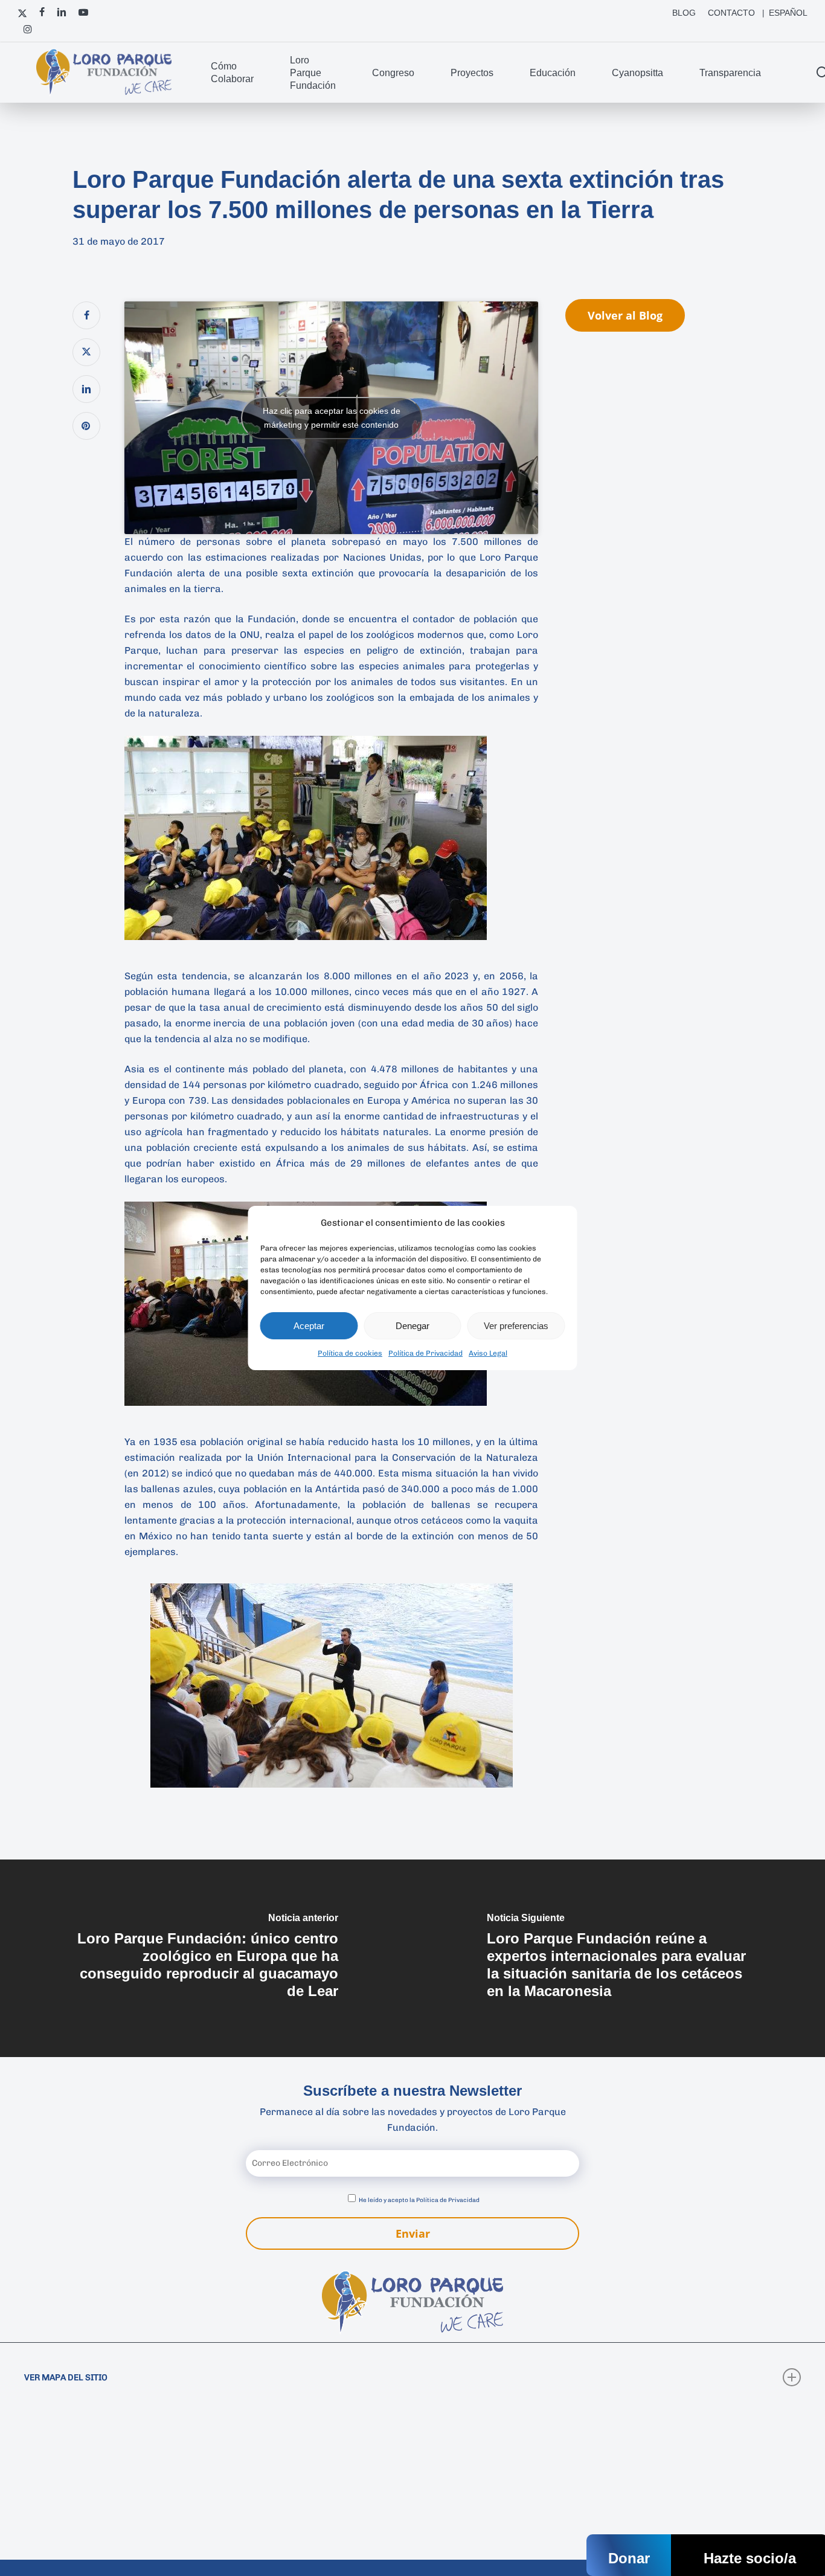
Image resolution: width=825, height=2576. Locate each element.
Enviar (413, 2233)
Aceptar (309, 1326)
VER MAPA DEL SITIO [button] (66, 2378)
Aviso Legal (488, 1353)
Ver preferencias (516, 1326)
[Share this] (86, 315)
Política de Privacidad (425, 1353)
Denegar (412, 1326)
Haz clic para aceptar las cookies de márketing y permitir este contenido (332, 418)
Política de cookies (350, 1353)
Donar (629, 2558)
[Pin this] (86, 426)
